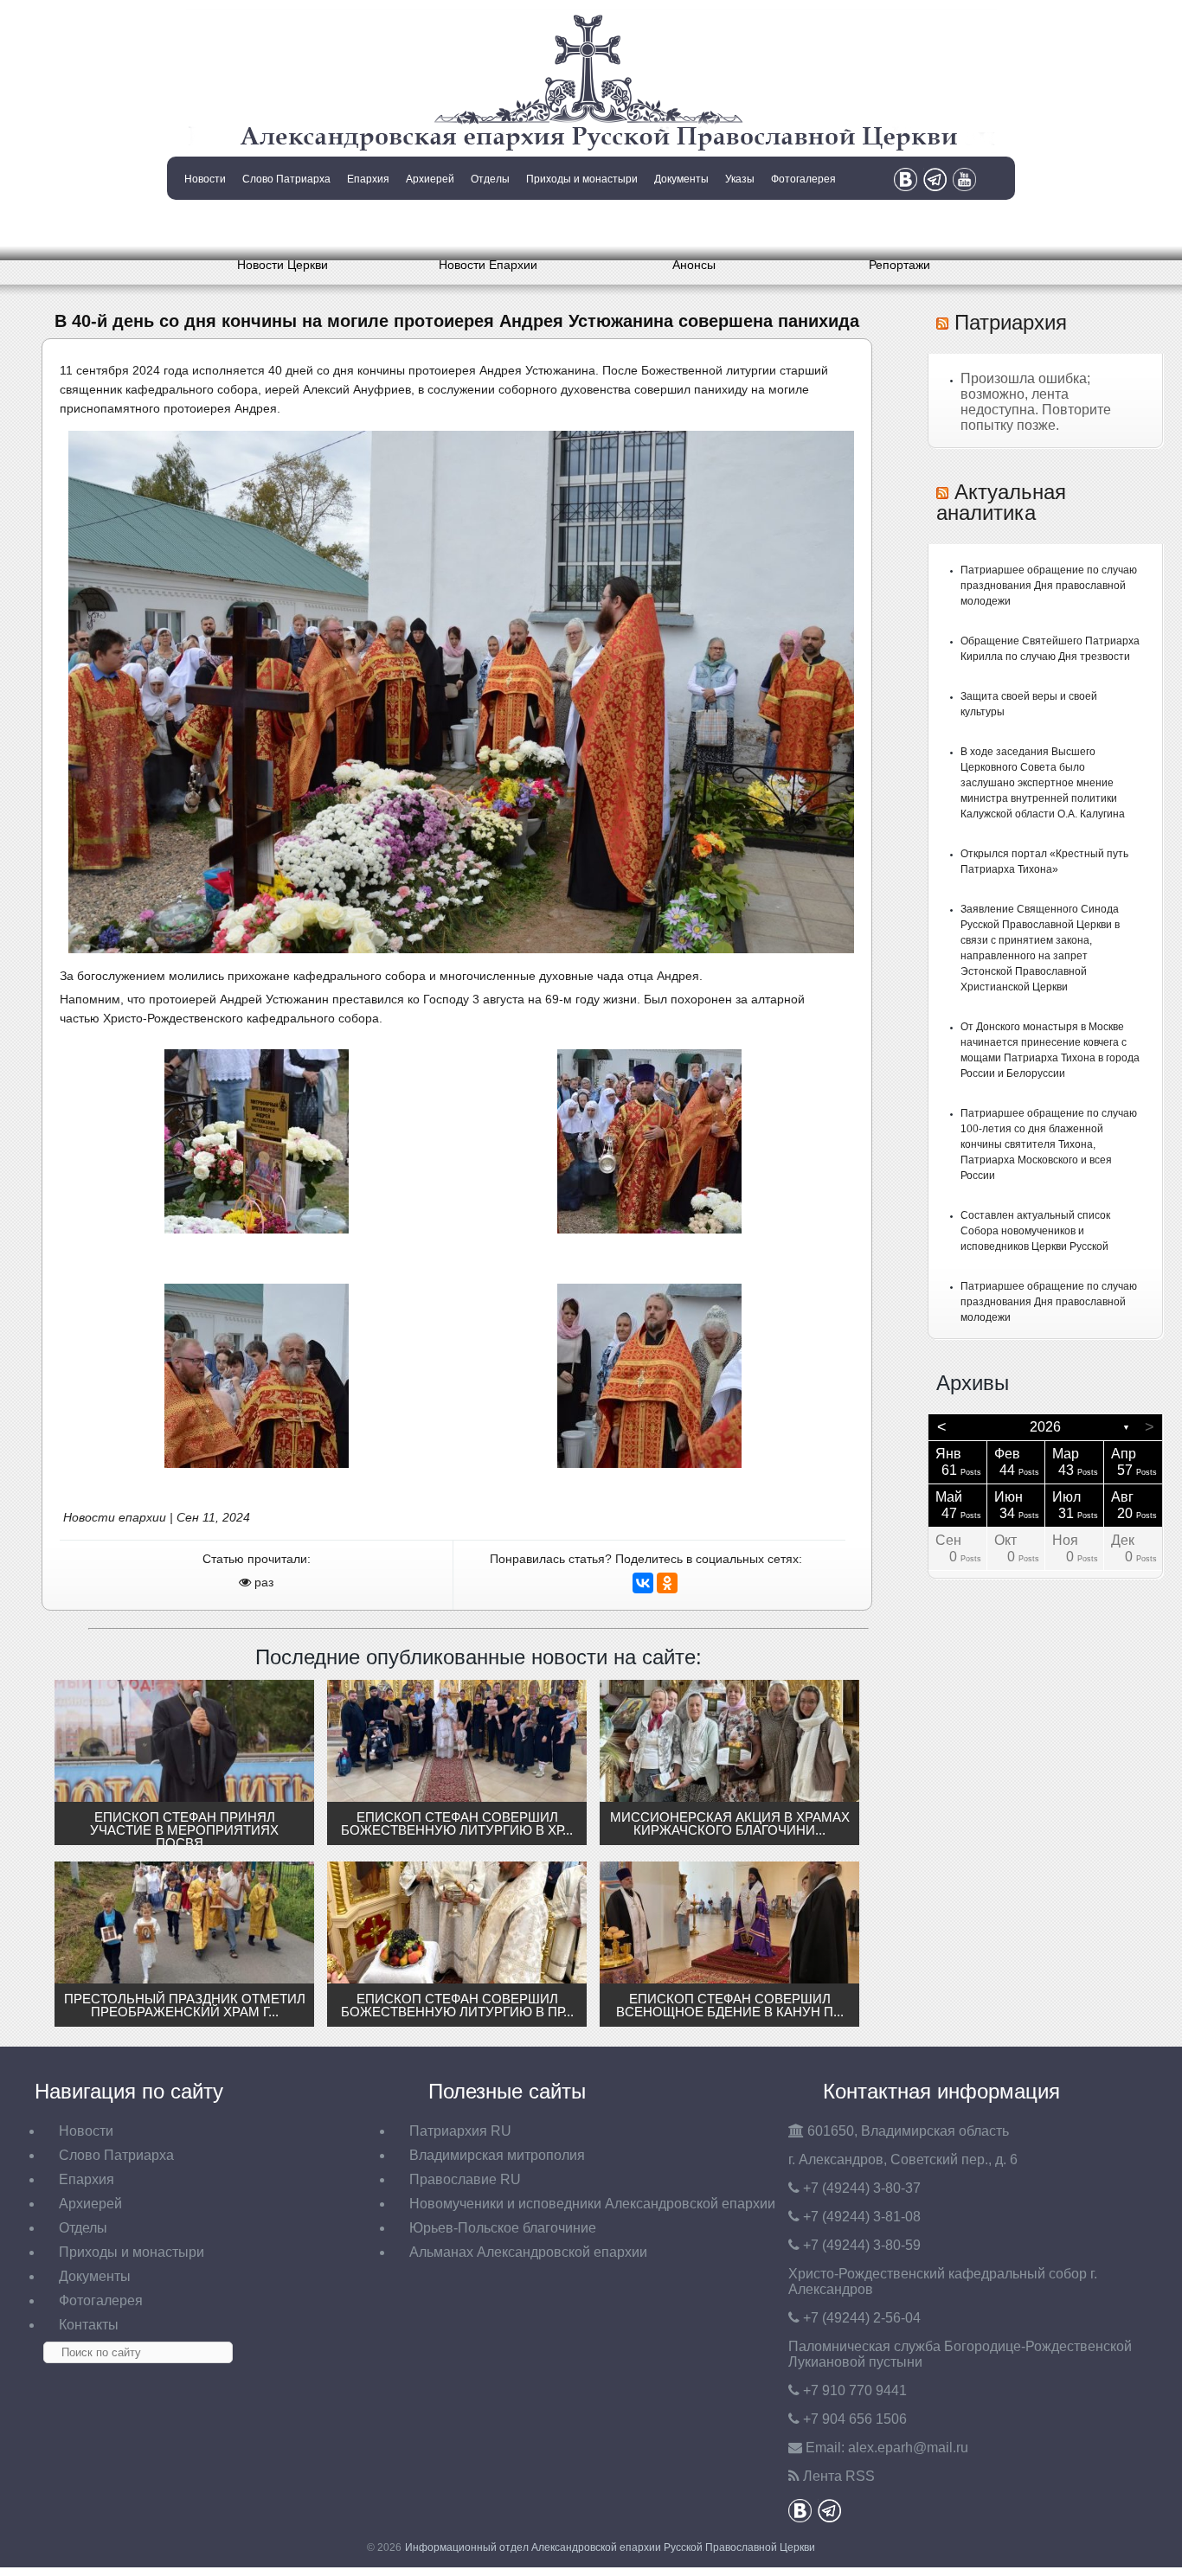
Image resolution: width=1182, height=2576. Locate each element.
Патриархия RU (460, 2131)
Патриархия (1011, 322)
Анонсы (694, 265)
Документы (681, 179)
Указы (740, 179)
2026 (1045, 1427)
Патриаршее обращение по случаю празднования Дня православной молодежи (1049, 586)
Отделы (490, 179)
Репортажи (899, 265)
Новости (205, 179)
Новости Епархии (488, 265)
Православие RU (465, 2179)
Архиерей (430, 179)
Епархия (368, 179)
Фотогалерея (803, 179)
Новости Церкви (283, 265)
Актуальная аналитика (1001, 502)
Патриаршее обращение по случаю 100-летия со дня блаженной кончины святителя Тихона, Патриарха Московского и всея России (1049, 1144)
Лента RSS (839, 2476)
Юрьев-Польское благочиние (503, 2228)
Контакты (203, 223)
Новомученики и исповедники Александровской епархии (592, 2204)
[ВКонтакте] (643, 1583)
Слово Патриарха (286, 179)
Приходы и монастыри (582, 179)
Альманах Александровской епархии (528, 2252)
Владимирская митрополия (497, 2155)
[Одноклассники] (667, 1583)
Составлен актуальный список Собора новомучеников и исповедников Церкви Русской (1035, 1231)
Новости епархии (115, 1517)
